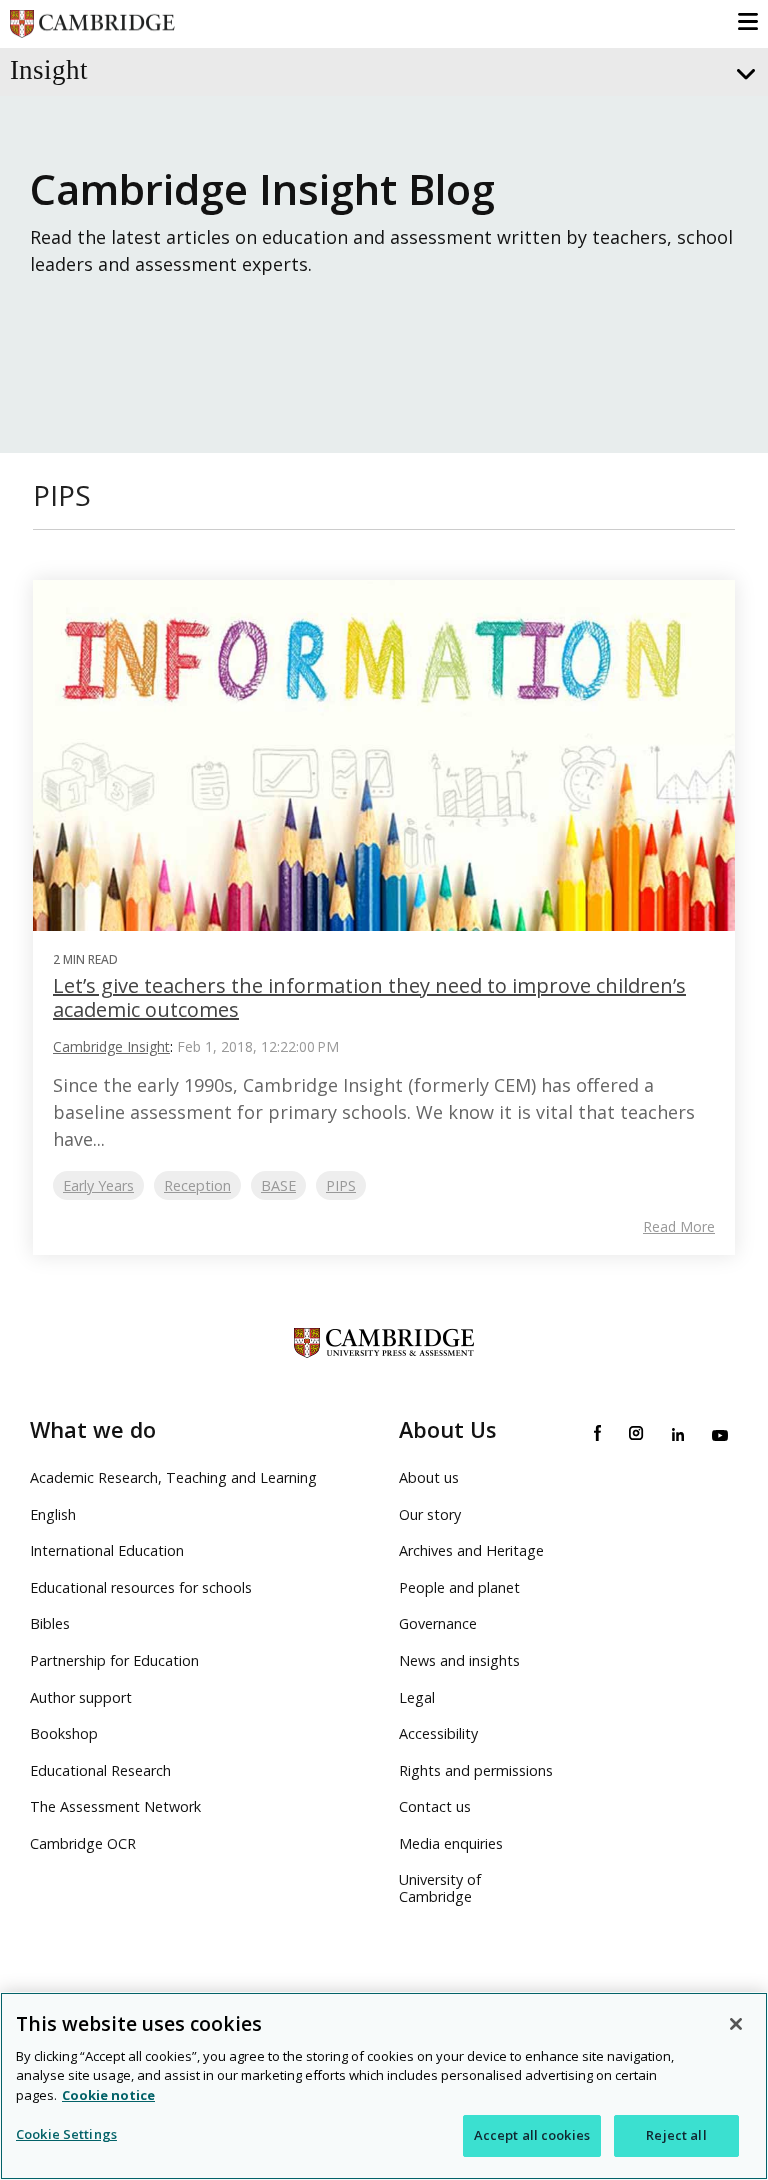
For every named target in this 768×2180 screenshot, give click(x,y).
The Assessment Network (115, 1806)
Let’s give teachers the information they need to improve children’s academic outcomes (369, 997)
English (53, 1514)
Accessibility (438, 1733)
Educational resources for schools (141, 1587)
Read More (679, 1227)
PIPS (341, 1185)
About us (429, 1477)
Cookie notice (108, 2095)
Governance (438, 1623)
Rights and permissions (476, 1770)
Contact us (435, 1806)
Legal (417, 1697)
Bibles (50, 1623)
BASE (278, 1185)
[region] (384, 2086)
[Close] (736, 2024)
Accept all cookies (532, 2135)
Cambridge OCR (83, 1843)
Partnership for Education (114, 1660)
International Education (107, 1550)
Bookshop (64, 1733)
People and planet (459, 1587)
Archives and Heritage (471, 1550)
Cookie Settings (66, 2134)
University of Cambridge (440, 1888)
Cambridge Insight (111, 1046)
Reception (197, 1185)
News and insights (459, 1660)
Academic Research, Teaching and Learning (173, 1477)
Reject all (676, 2135)
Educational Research (100, 1770)
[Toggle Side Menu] (743, 74)
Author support (81, 1697)
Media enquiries (451, 1843)
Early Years (98, 1185)
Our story (430, 1514)
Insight (49, 70)
